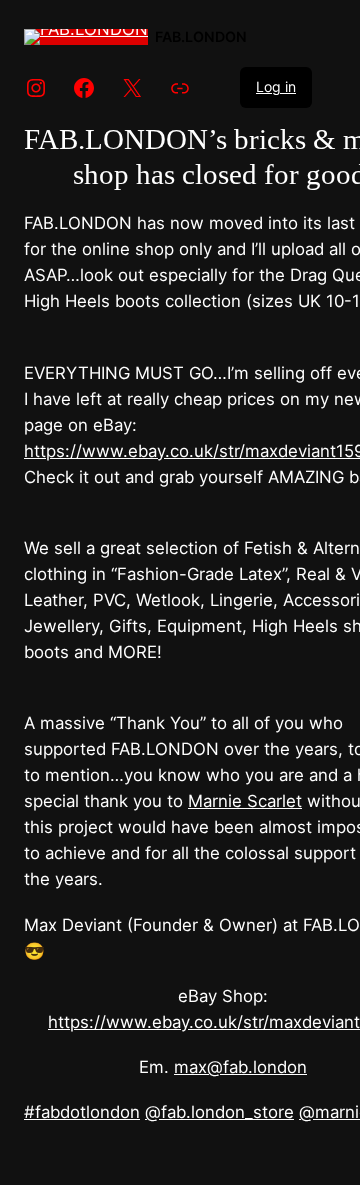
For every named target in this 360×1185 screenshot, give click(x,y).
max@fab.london (240, 1067)
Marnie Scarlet (245, 801)
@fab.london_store (219, 1112)
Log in (276, 86)
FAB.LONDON (201, 36)
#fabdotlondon (82, 1112)
